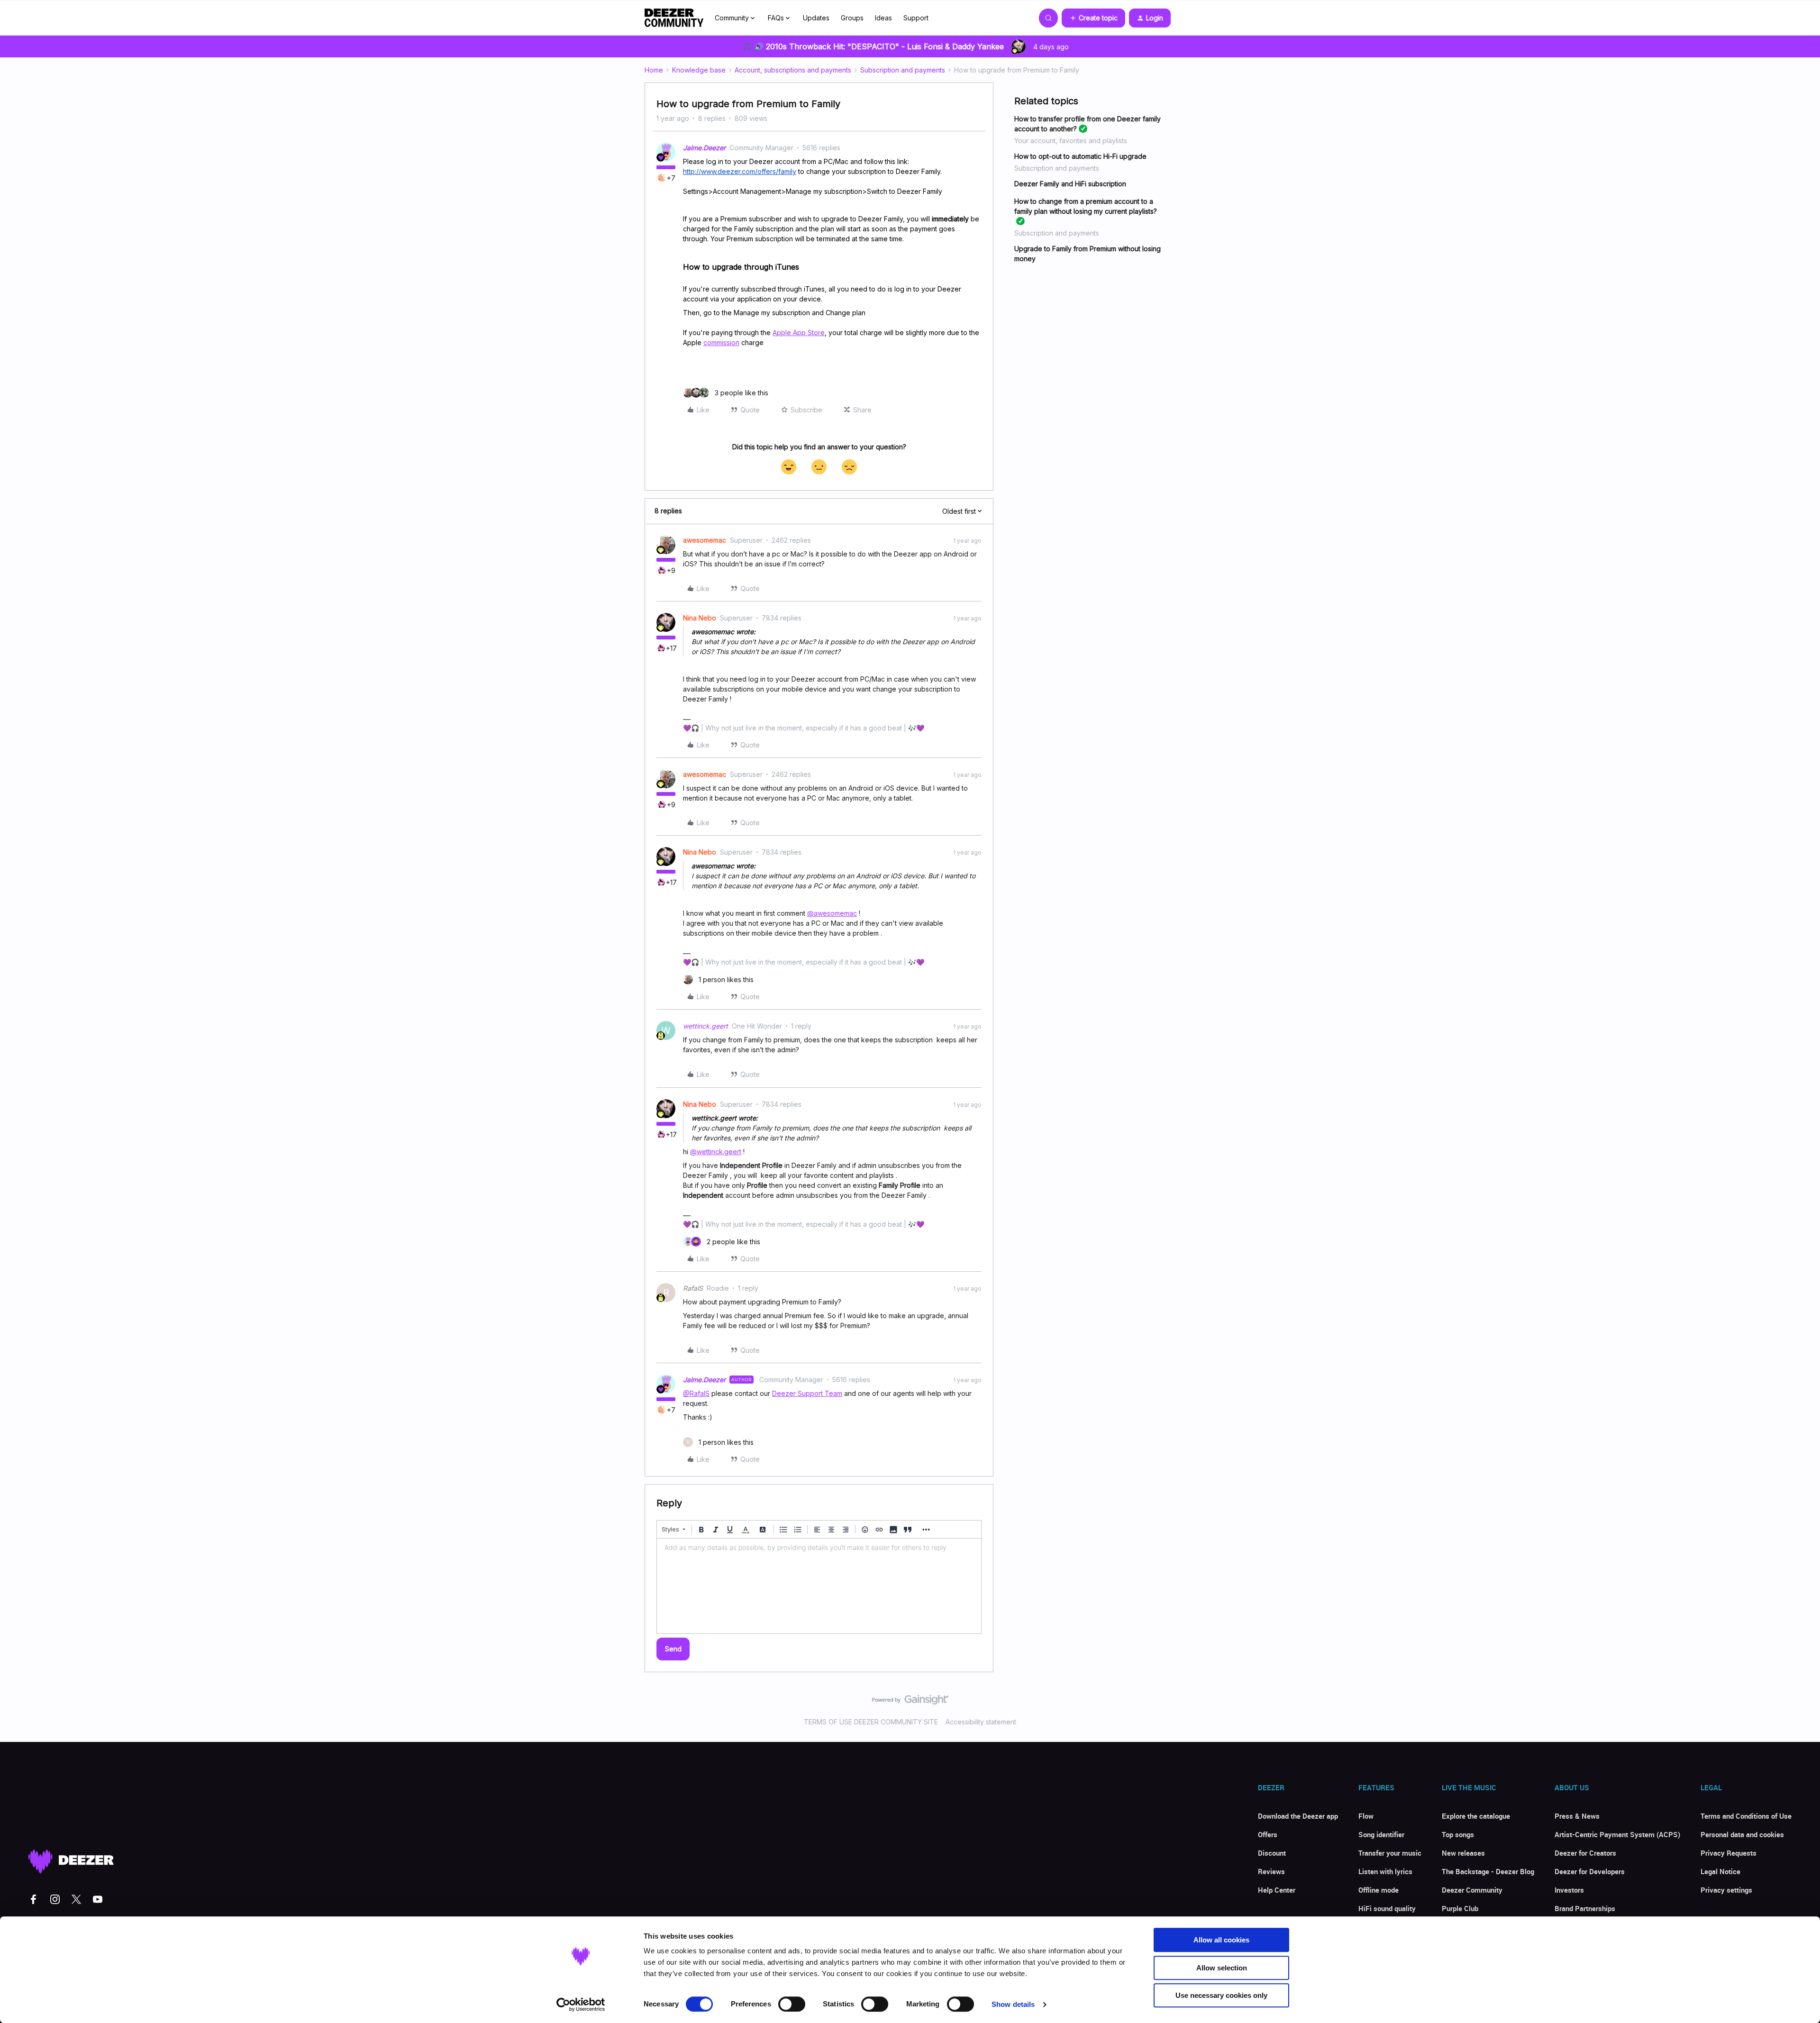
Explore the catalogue (1476, 1816)
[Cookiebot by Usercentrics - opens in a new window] (581, 2005)
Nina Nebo (700, 618)
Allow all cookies (1221, 1940)
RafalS (693, 1288)
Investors (1569, 1890)
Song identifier (1381, 1834)
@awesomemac (832, 913)
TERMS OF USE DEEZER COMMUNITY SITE (871, 1722)
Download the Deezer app (1298, 1816)
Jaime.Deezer (704, 148)
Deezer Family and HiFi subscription (1070, 184)
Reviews (1271, 1871)
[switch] (792, 2004)
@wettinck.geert (716, 1152)
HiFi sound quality (1387, 1908)
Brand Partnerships (1585, 1908)
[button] (1093, 18)
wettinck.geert (705, 1026)
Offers (1268, 1834)
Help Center (1277, 1890)
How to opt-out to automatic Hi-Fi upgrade (1080, 156)
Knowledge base (699, 70)
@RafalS (696, 1393)
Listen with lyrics (1385, 1871)
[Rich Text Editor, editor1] (819, 1586)
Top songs (1458, 1834)
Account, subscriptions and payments (793, 70)
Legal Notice (1720, 1871)
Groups (852, 18)
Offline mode (1379, 1890)
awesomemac (705, 540)
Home (654, 70)
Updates (816, 18)
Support (916, 18)
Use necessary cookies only (1221, 1995)
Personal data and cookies (1742, 1834)
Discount (1272, 1853)
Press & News (1577, 1816)
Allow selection (1222, 1968)
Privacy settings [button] (1726, 1890)
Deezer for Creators (1585, 1853)
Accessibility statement (981, 1722)
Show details (1013, 2004)
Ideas (883, 18)
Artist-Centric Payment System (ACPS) (1617, 1834)
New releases (1463, 1853)
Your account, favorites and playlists (1071, 141)
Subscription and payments (903, 70)
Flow (1366, 1816)
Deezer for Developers (1590, 1871)
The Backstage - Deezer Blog (1488, 1871)
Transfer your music (1390, 1853)
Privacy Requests (1729, 1853)
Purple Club (1460, 1908)
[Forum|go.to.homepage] (674, 18)
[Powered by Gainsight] (910, 1702)
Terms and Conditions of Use (1746, 1816)
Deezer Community (1472, 1890)
